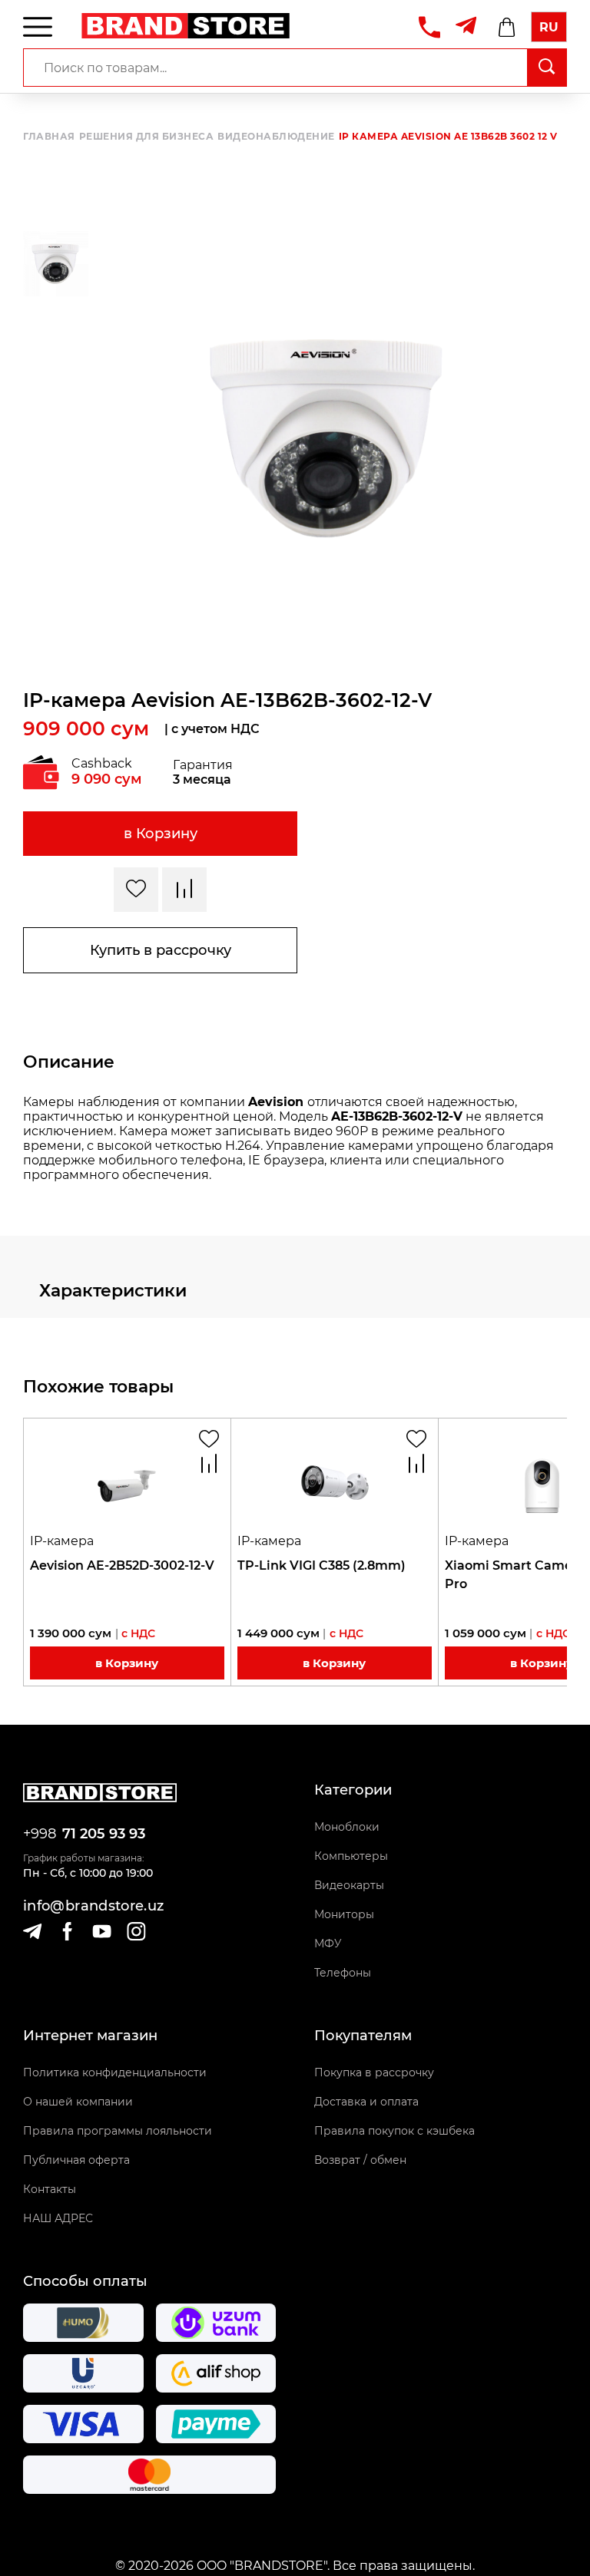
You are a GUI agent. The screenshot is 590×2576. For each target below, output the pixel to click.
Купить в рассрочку (161, 950)
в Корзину (161, 834)
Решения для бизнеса (147, 137)
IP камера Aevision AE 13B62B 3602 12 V (448, 137)
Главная (49, 137)
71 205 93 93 (104, 1834)
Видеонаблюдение (276, 137)
